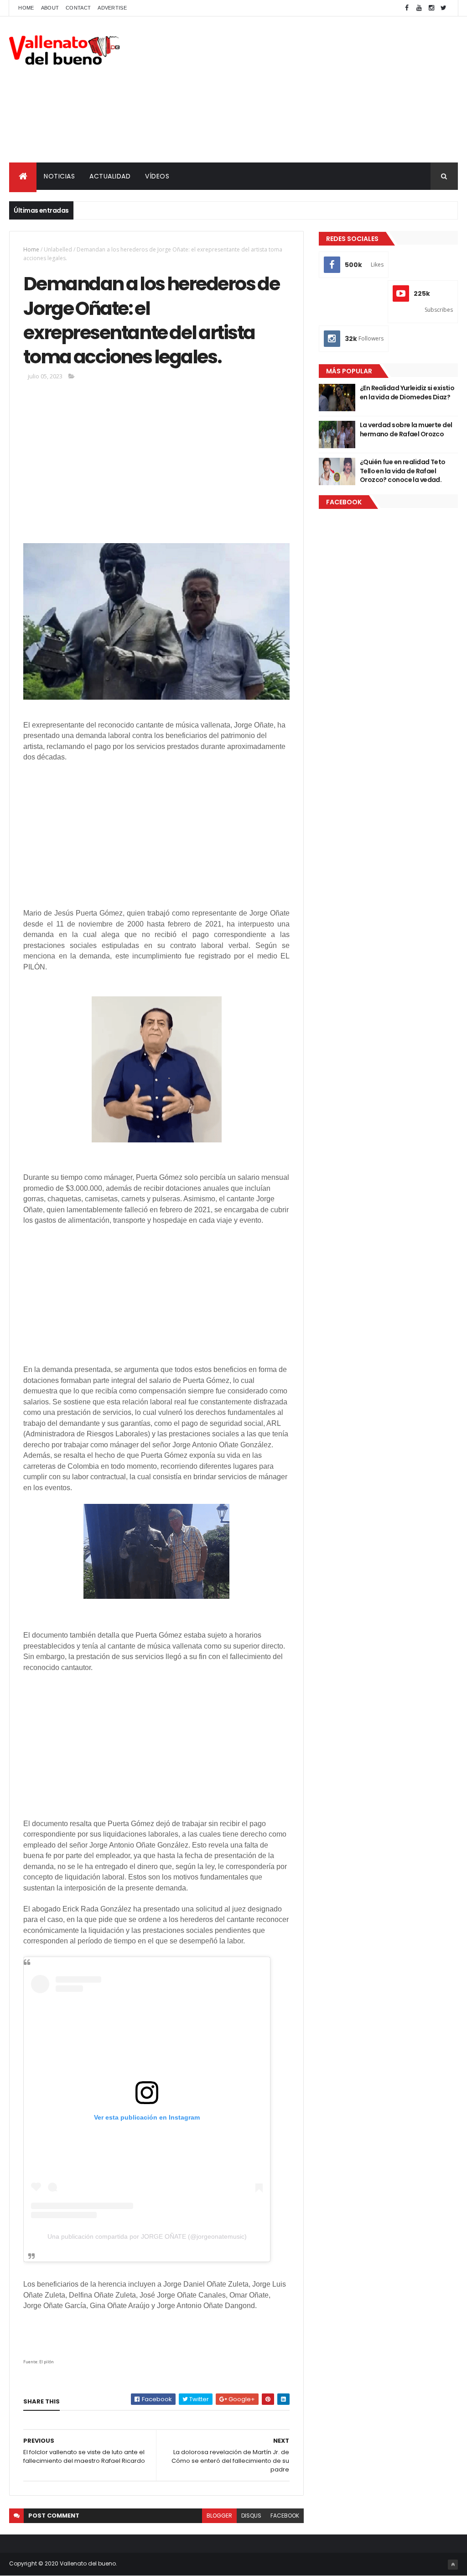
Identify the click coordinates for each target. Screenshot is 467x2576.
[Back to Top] (453, 2565)
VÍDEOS (157, 176)
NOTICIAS (59, 176)
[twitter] (444, 8)
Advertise (112, 8)
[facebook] (407, 8)
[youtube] (419, 8)
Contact (78, 8)
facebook (285, 2516)
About (50, 8)
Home (26, 8)
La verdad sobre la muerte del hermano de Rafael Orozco (406, 429)
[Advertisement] (292, 89)
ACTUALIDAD (110, 176)
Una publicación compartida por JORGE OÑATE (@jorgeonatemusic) (147, 2236)
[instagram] (431, 8)
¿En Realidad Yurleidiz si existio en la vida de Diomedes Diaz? (407, 393)
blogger (219, 2516)
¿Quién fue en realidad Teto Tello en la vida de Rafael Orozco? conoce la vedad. (403, 471)
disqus (251, 2516)
